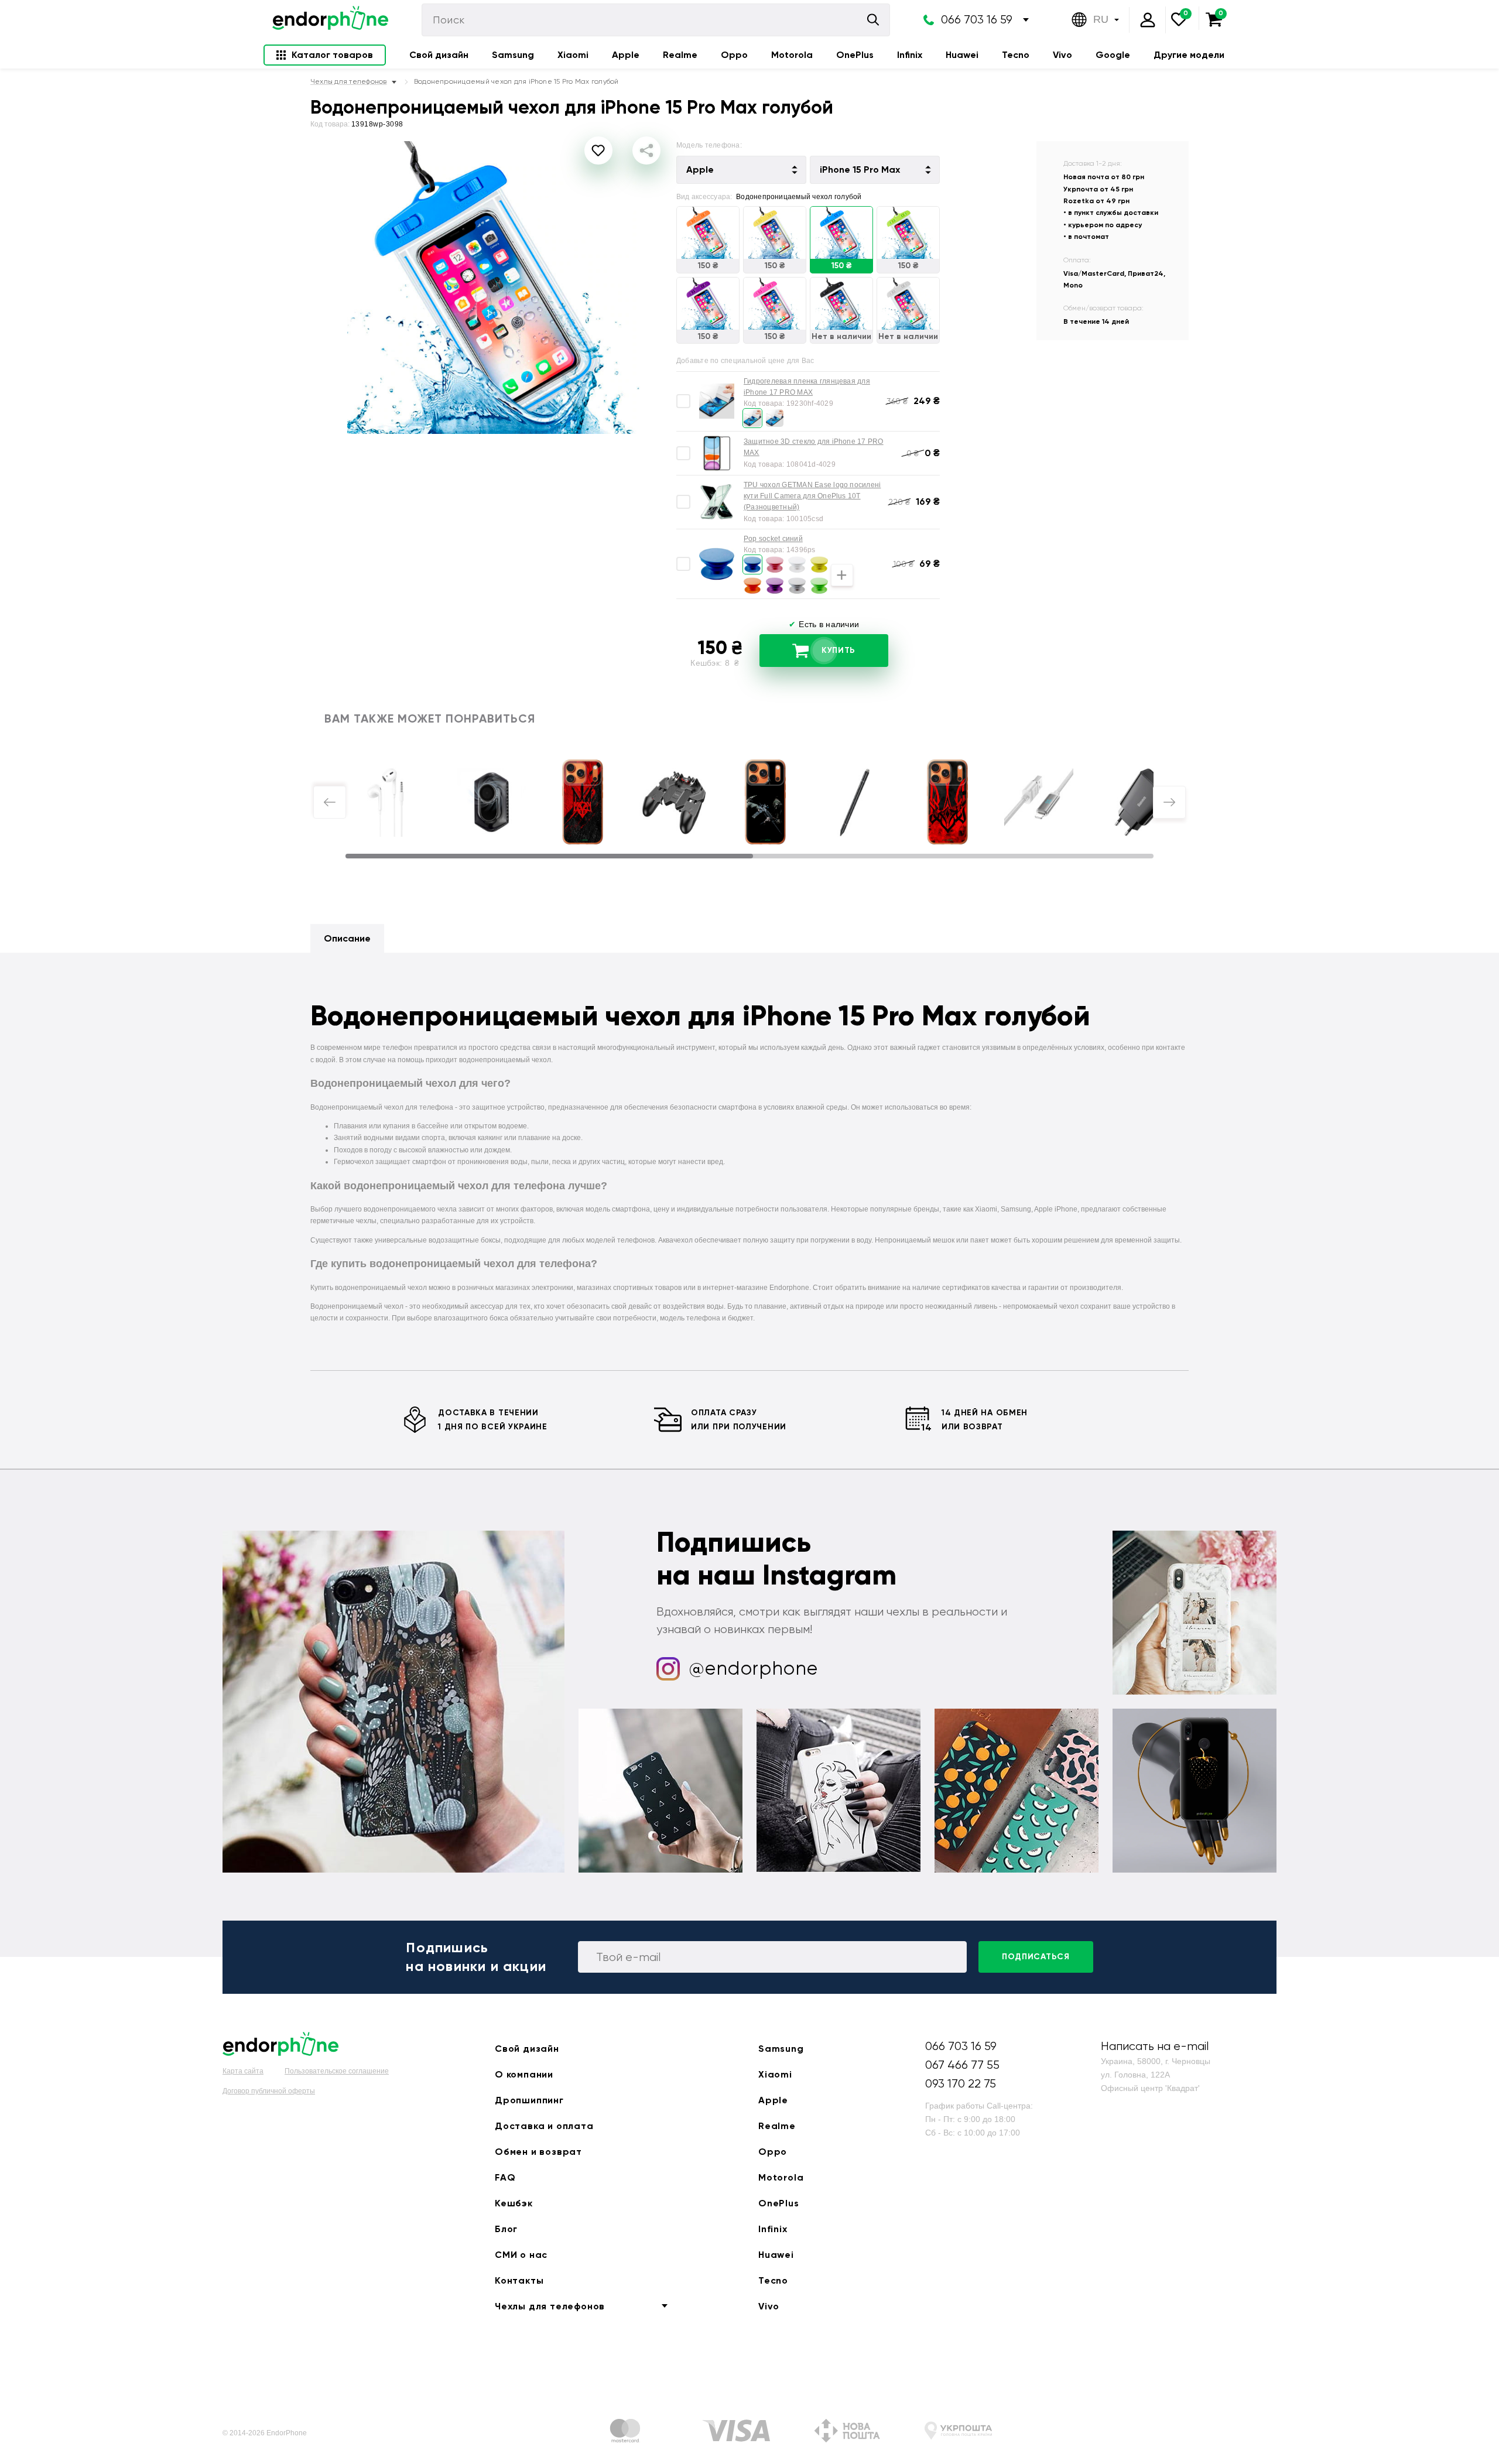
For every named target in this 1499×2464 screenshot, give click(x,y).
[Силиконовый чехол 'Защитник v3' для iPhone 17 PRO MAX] (765, 802)
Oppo (734, 55)
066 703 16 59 (977, 20)
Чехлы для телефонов (550, 2306)
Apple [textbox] (700, 170)
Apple (626, 55)
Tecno (1016, 55)
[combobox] (741, 170)
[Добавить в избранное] (598, 150)
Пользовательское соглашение (337, 2071)
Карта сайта (243, 2071)
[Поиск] (873, 20)
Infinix (910, 55)
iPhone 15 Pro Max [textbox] (860, 170)
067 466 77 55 (962, 2065)
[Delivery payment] (625, 2433)
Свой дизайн (439, 55)
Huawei (962, 55)
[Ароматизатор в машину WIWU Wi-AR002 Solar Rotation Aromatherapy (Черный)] (492, 802)
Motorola (792, 55)
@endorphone (754, 1669)
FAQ (505, 2177)
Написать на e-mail (1155, 2046)
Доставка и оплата (544, 2126)
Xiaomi (573, 55)
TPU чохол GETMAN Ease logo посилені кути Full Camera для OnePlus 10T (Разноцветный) (812, 496)
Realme (680, 55)
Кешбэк (514, 2203)
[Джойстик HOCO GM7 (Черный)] (674, 802)
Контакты (519, 2280)
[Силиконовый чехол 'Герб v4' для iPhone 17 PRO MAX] (583, 802)
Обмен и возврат (538, 2152)
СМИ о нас (521, 2255)
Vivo (1062, 55)
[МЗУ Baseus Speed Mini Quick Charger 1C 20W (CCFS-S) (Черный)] (1144, 802)
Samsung (513, 55)
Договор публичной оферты (269, 2091)
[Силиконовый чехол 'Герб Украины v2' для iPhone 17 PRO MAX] (947, 802)
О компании (524, 2074)
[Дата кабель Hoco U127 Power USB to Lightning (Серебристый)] (1039, 802)
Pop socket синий (773, 539)
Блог (506, 2229)
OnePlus (855, 55)
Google (1113, 55)
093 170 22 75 (961, 2084)
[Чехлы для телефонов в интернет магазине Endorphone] (330, 20)
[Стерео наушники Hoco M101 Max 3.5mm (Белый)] (386, 802)
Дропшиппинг (529, 2100)
